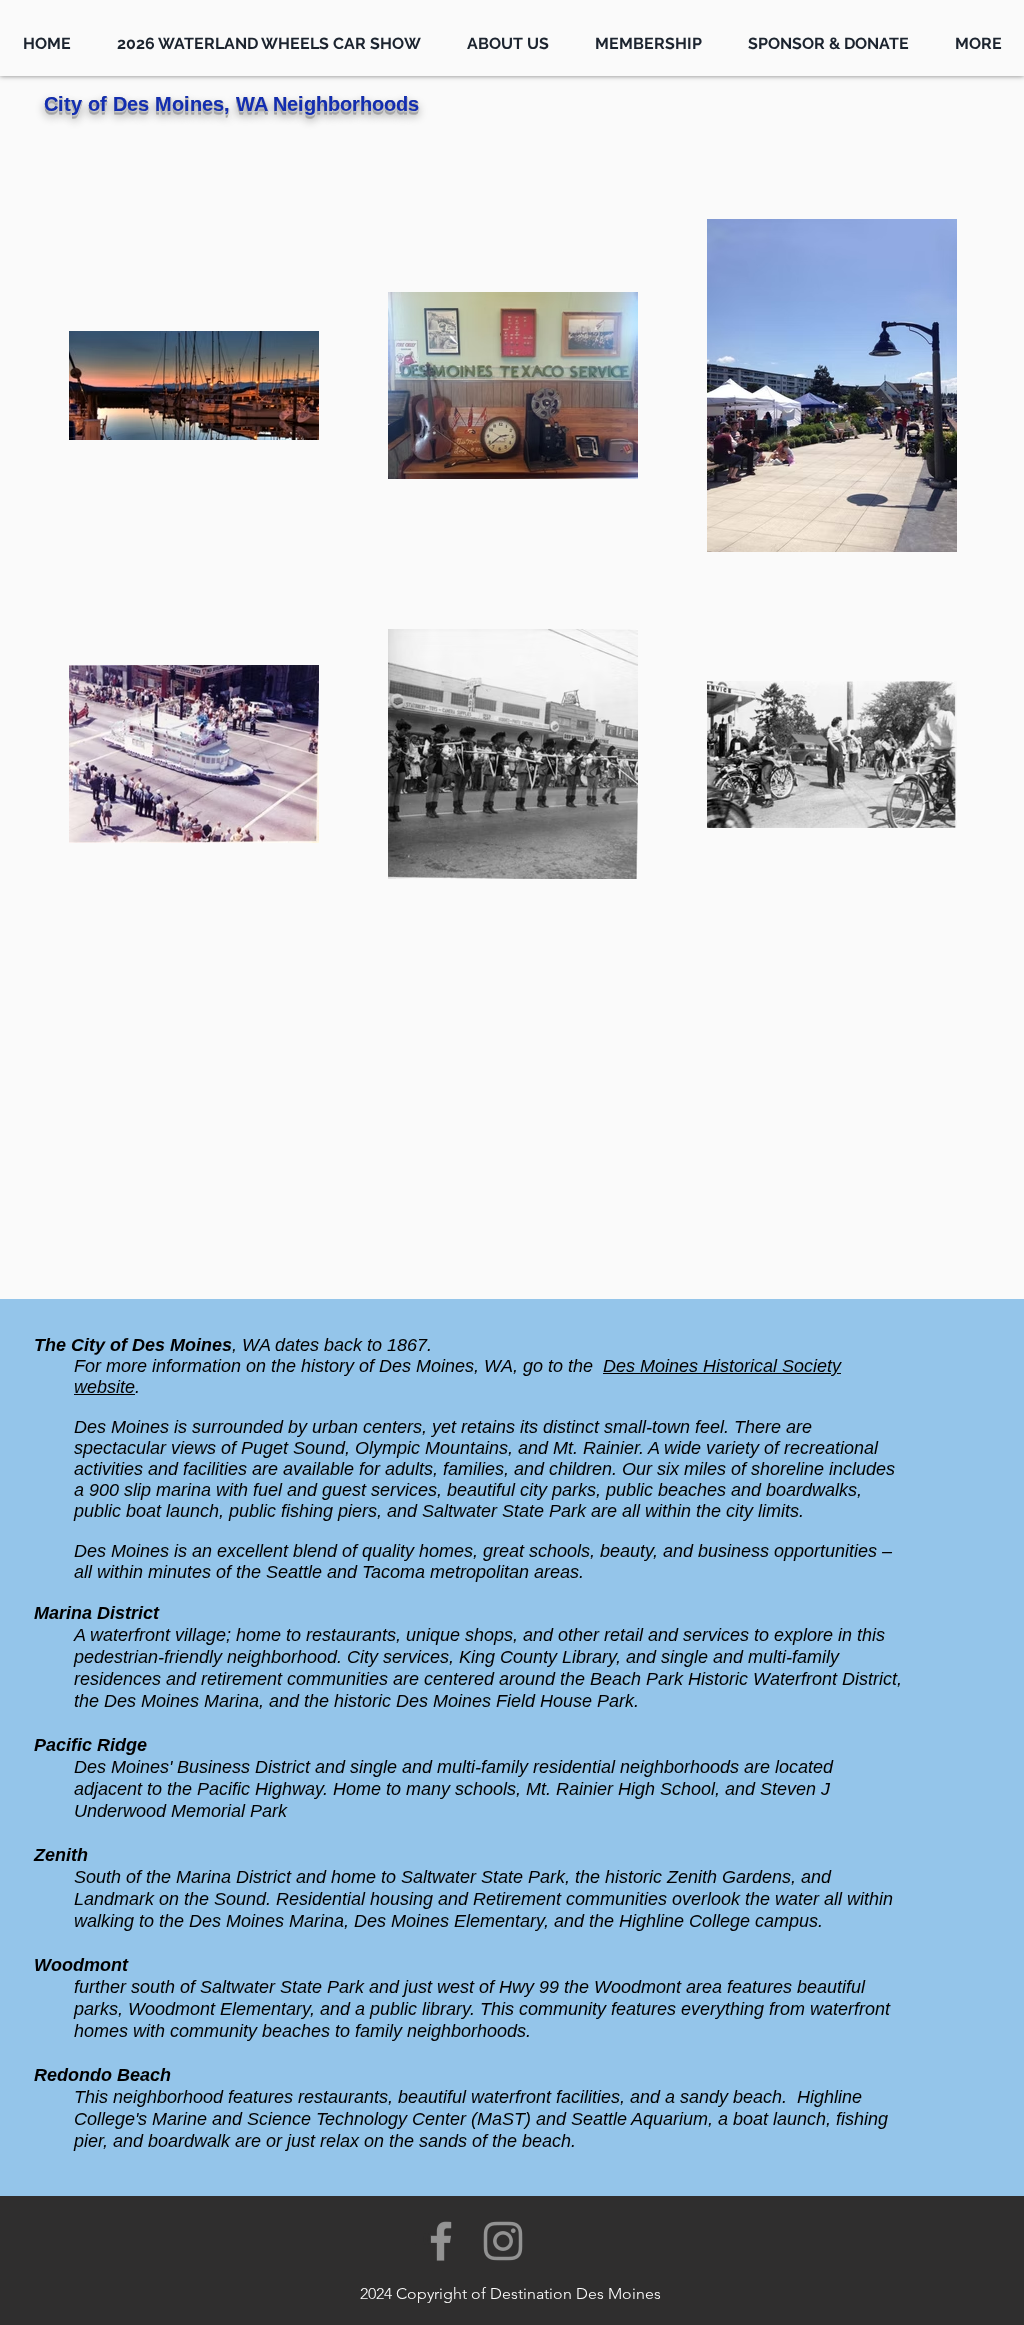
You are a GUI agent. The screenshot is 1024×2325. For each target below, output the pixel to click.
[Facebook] (441, 2241)
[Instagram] (503, 2241)
